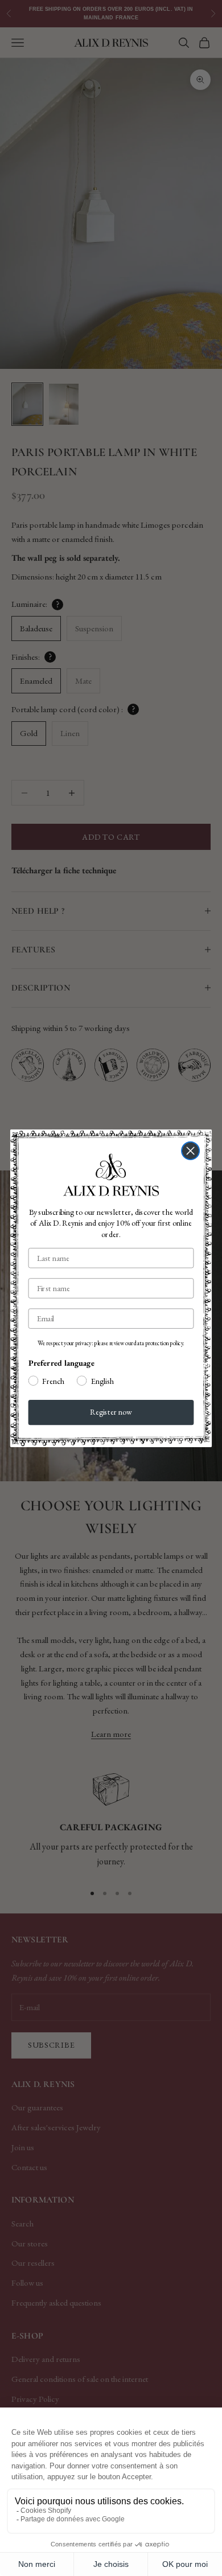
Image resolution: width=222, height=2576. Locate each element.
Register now (111, 1412)
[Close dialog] (190, 1150)
